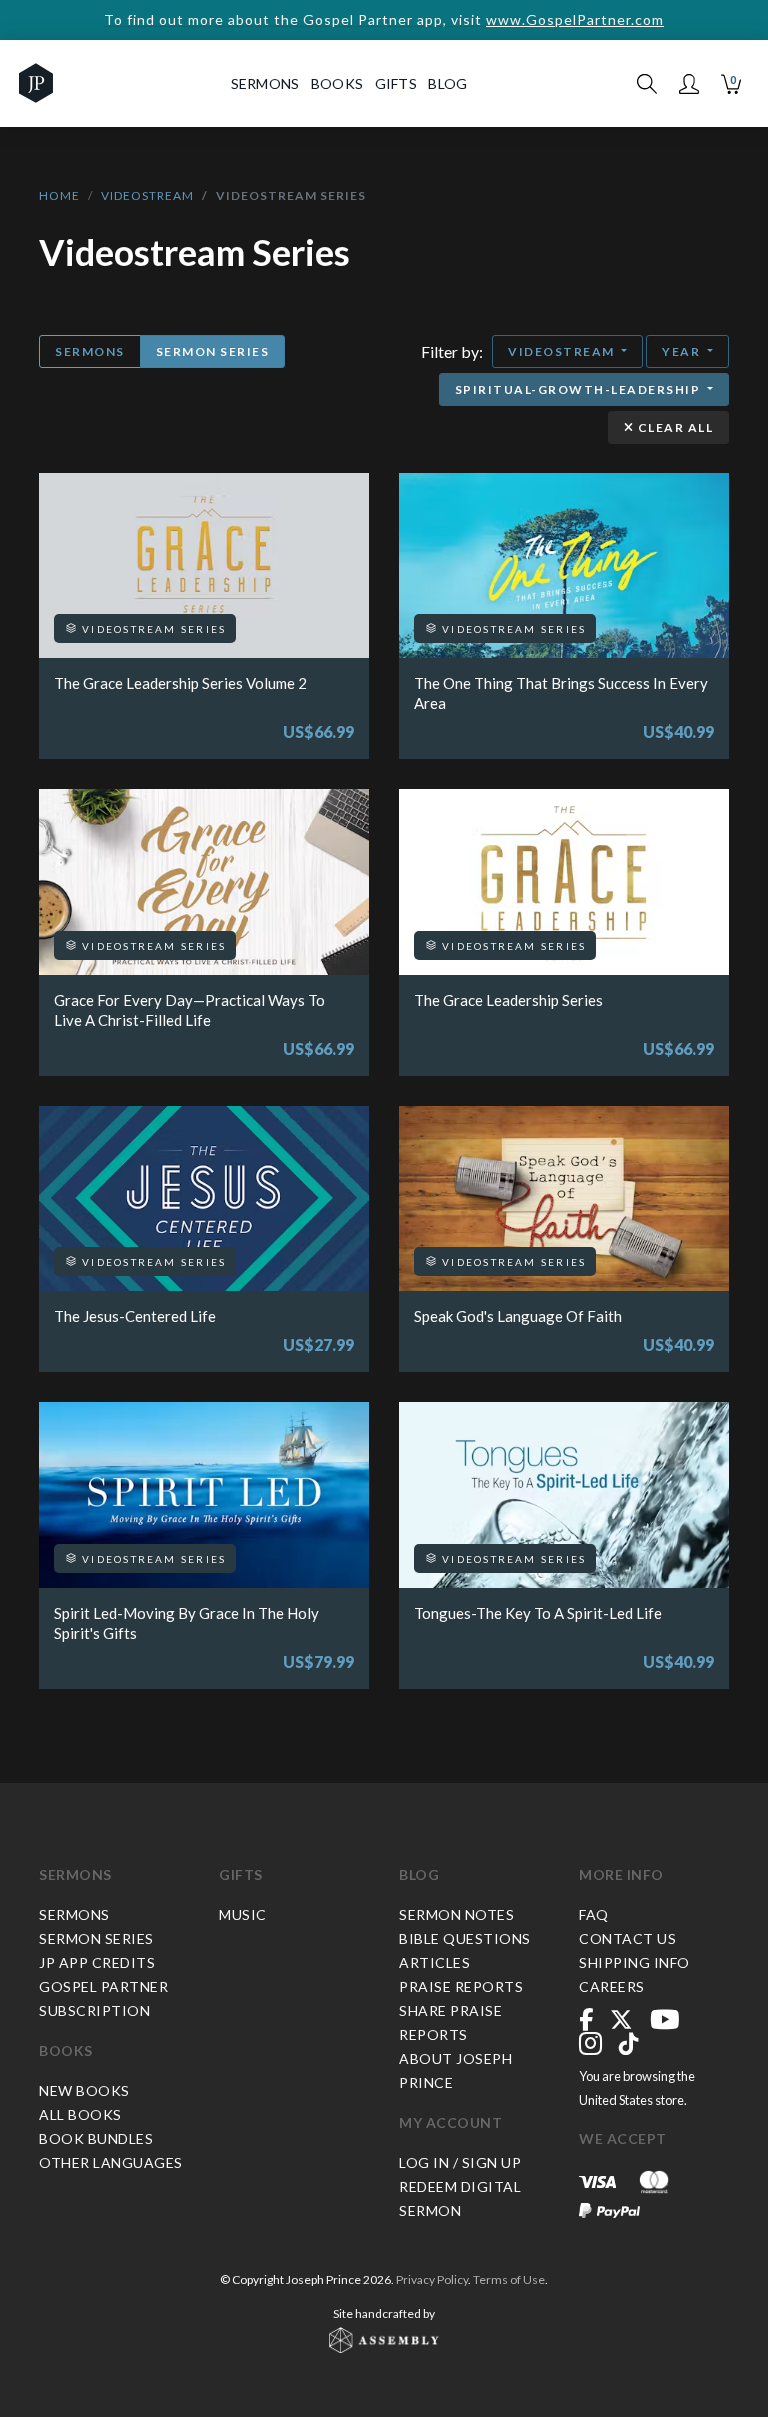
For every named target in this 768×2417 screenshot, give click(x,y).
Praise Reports (461, 1986)
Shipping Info (634, 1962)
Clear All (673, 427)
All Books (80, 2114)
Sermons (90, 351)
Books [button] (337, 83)
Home (59, 195)
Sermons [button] (265, 83)
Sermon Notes (456, 1914)
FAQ (594, 1914)
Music (243, 1914)
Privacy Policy (432, 2279)
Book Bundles (96, 2138)
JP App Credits (97, 1962)
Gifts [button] (396, 83)
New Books (84, 2090)
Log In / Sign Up (460, 2162)
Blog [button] (447, 83)
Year (683, 351)
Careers (612, 1986)
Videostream (147, 195)
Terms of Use (509, 2279)
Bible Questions (465, 1938)
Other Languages (111, 2162)
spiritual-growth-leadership (579, 389)
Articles (434, 1962)
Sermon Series (213, 351)
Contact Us (627, 1938)
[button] (689, 84)
